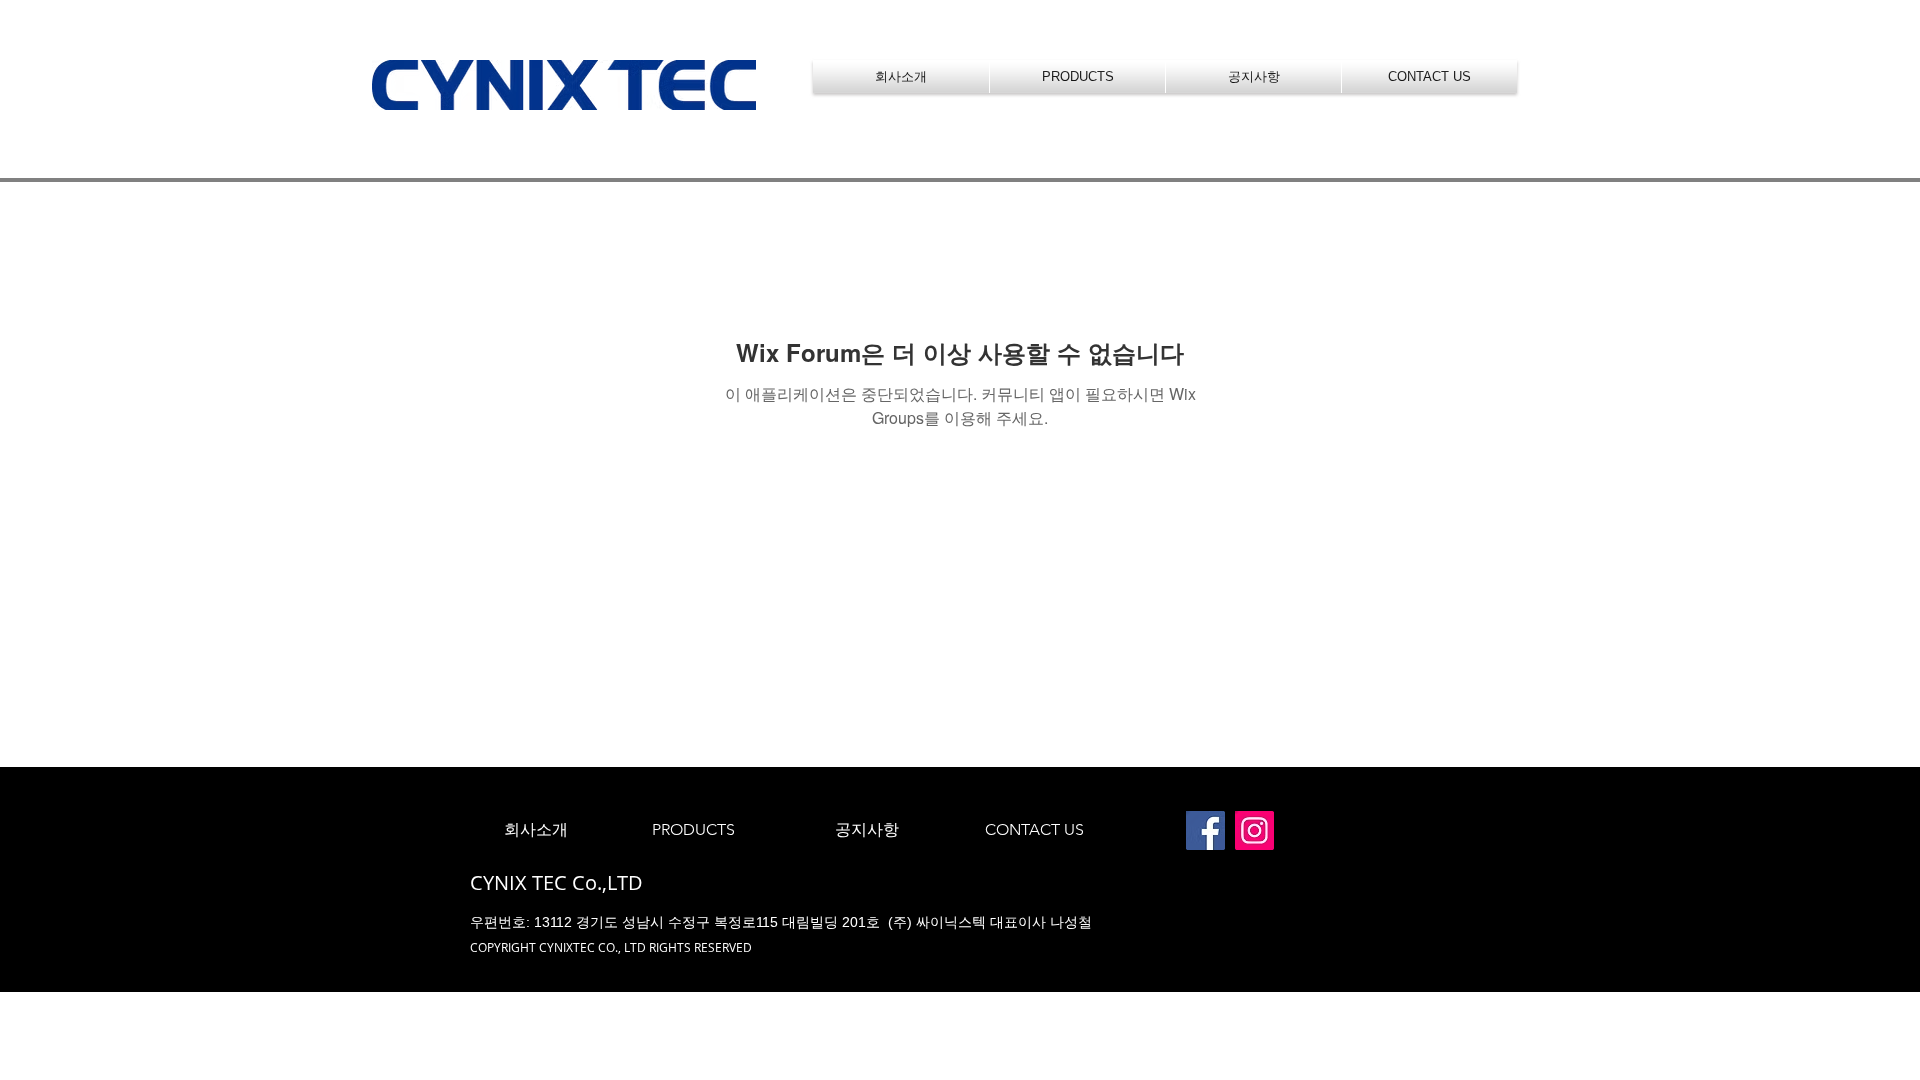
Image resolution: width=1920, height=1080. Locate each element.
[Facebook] (1205, 830)
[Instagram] (1254, 830)
